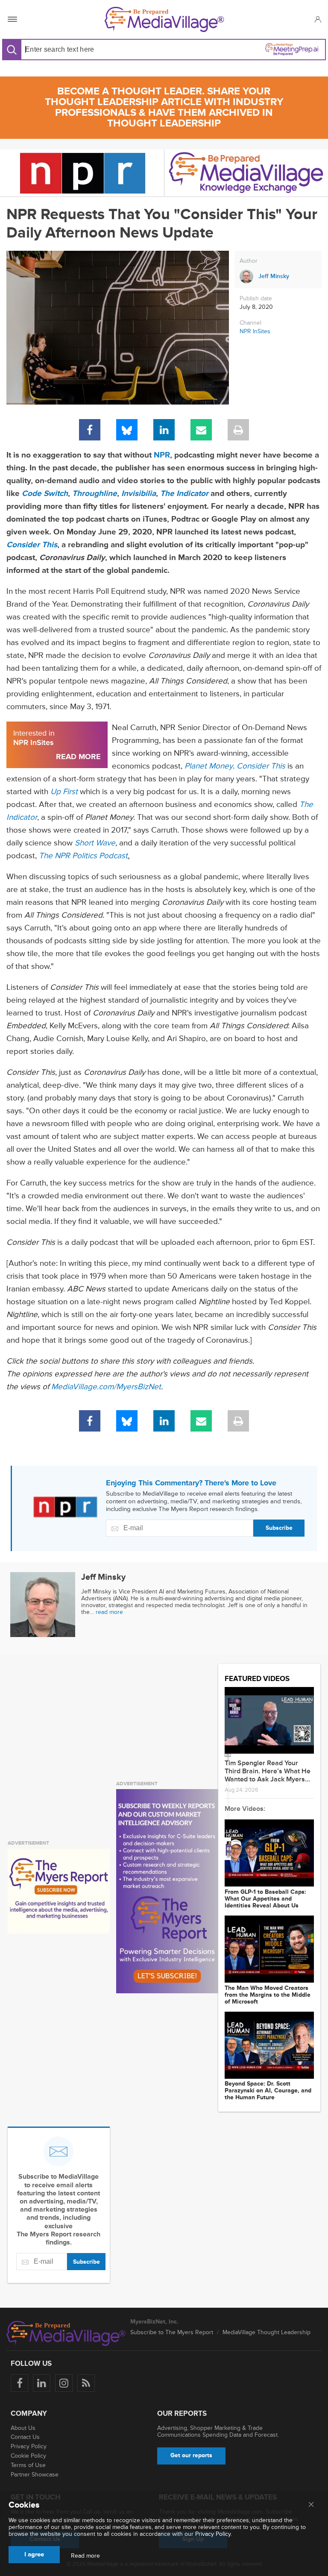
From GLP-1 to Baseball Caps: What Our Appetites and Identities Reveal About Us (265, 1899)
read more (109, 1612)
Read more (85, 2556)
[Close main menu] (311, 2505)
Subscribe (279, 1528)
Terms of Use (28, 2465)
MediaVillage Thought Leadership (266, 2332)
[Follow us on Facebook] (19, 2383)
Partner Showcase (35, 2475)
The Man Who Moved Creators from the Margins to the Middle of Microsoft (268, 1995)
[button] (318, 19)
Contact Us (25, 2437)
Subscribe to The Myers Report (172, 2332)
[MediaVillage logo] (66, 2333)
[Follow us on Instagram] (64, 2383)
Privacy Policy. (214, 2534)
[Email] (201, 430)
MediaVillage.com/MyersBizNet (106, 1387)
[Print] (238, 430)
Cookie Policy (28, 2456)
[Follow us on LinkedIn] (42, 2383)
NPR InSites (255, 331)
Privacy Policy (29, 2446)
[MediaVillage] (164, 19)
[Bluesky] (127, 430)
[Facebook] (90, 430)
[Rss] (86, 2383)
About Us (23, 2428)
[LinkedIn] (164, 430)
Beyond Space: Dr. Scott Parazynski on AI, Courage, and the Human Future (268, 2091)
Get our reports (191, 2455)
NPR (162, 455)
